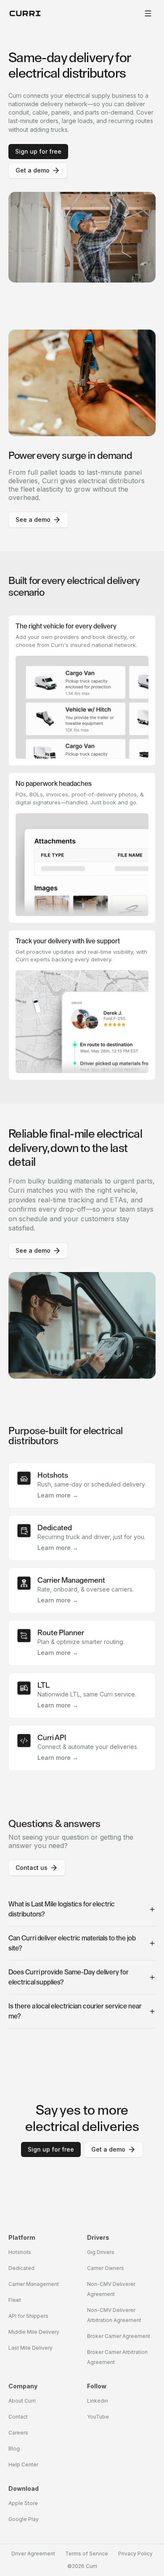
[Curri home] (25, 13)
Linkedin (98, 2401)
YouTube (98, 2417)
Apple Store (23, 2503)
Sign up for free (38, 151)
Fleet (15, 2300)
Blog (14, 2449)
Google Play (24, 2519)
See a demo (33, 520)
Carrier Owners (106, 2268)
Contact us (32, 1868)
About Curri (22, 2401)
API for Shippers (28, 2316)
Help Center (23, 2465)
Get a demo (33, 170)
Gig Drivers (101, 2252)
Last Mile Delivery (30, 2348)
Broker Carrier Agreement (119, 2336)
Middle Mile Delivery (34, 2332)
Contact (18, 2417)
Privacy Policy (135, 2554)
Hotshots (20, 2252)
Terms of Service (87, 2554)
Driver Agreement (33, 2554)
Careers (18, 2433)
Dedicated (21, 2268)
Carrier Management (34, 2284)
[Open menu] (148, 13)
